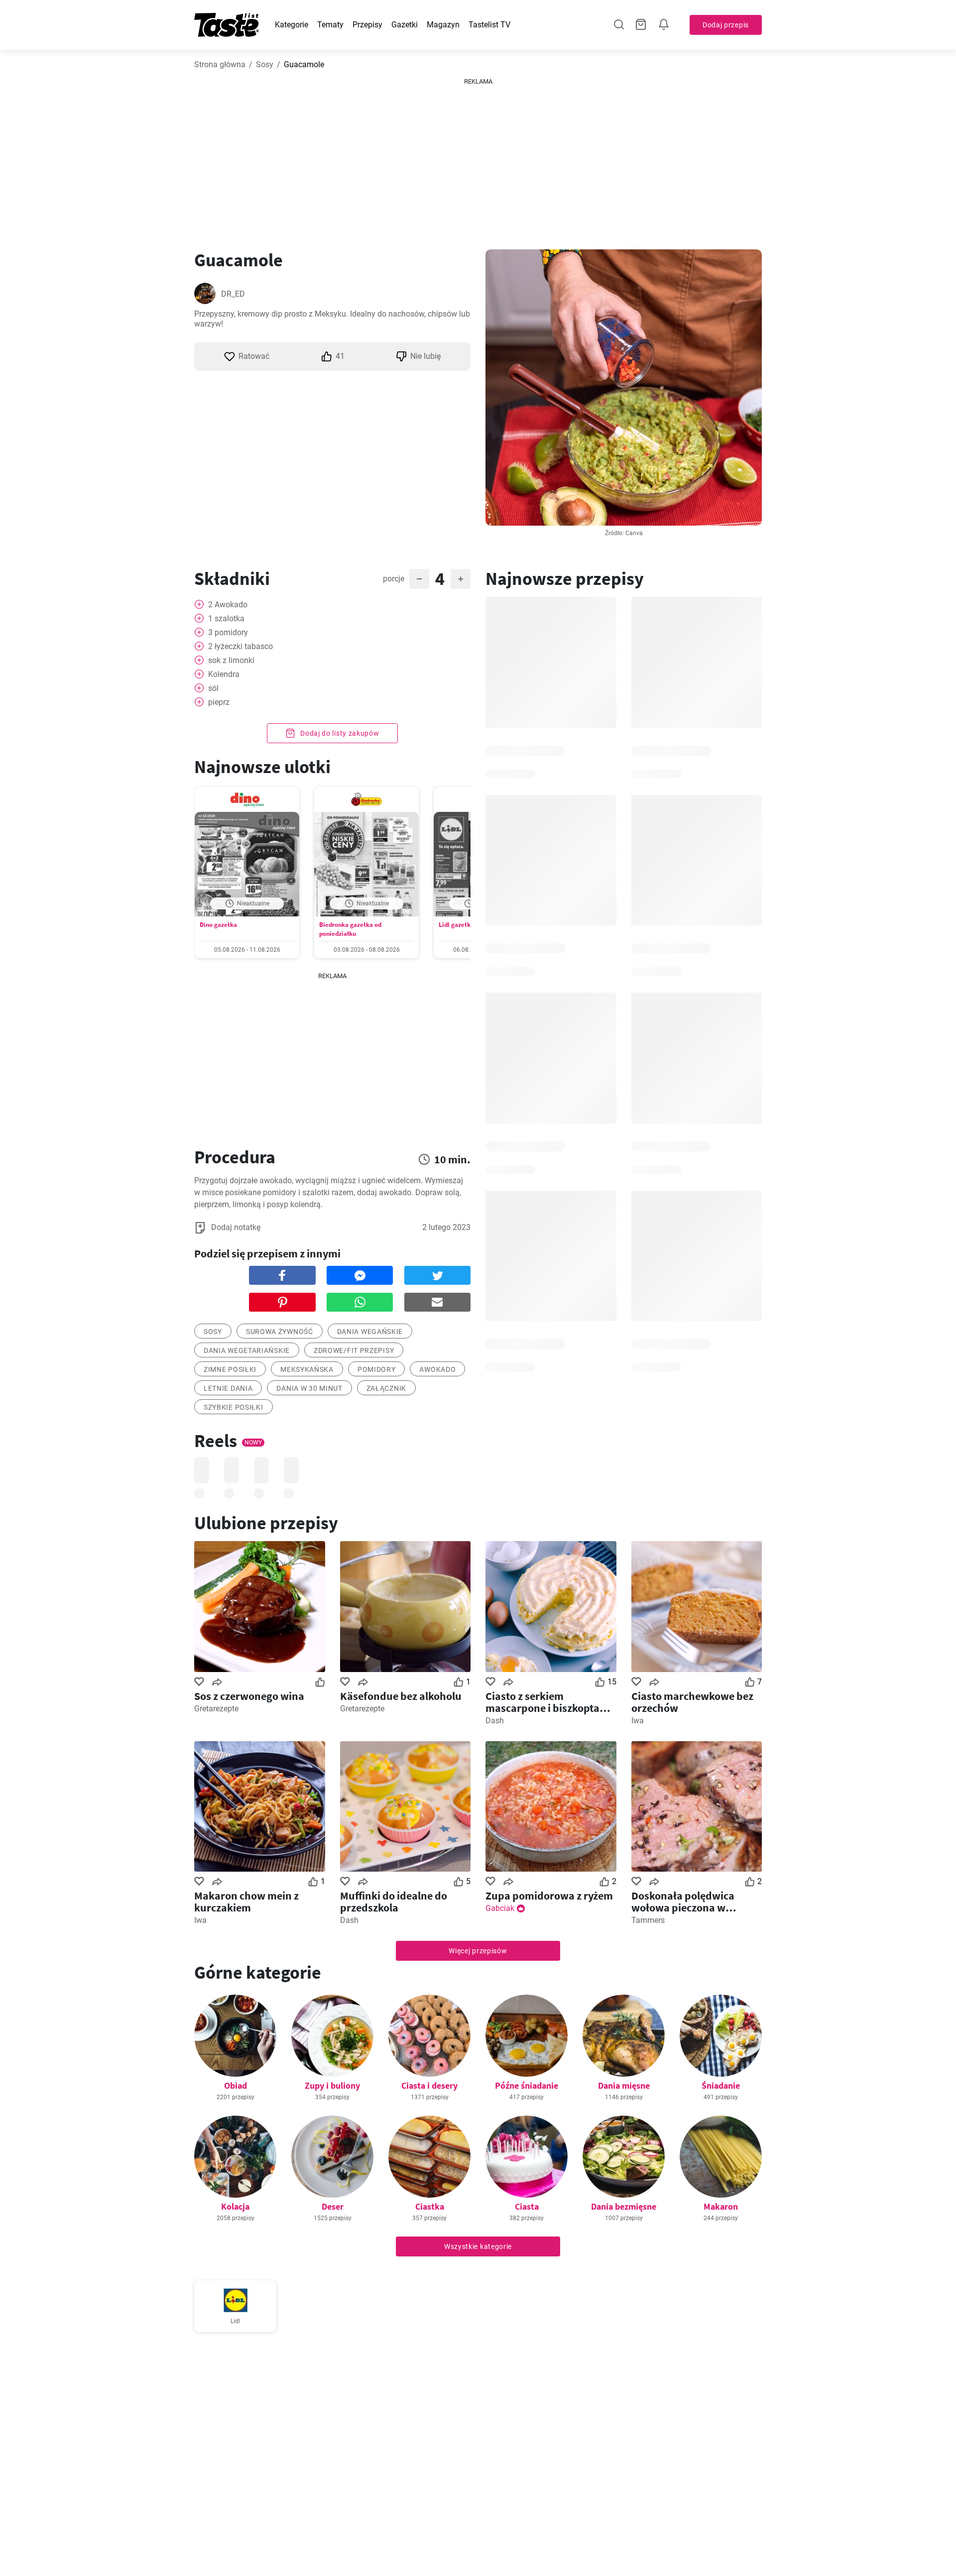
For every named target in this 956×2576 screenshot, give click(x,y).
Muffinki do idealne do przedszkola (394, 1902)
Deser (333, 2206)
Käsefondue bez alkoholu (401, 1696)
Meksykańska (307, 1369)
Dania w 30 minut (309, 1388)
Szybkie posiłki (234, 1407)
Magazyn (443, 25)
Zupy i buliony (332, 2085)
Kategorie (292, 25)
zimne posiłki (230, 1369)
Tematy (330, 25)
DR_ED (233, 294)
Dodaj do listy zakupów (339, 733)
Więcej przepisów (478, 1951)
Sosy (265, 64)
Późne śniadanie (527, 2085)
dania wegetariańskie (247, 1350)
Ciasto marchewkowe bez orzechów (692, 1702)
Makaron (721, 2206)
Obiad (236, 2085)
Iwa (638, 1721)
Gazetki (405, 25)
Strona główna (220, 64)
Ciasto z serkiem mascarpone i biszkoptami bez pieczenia (549, 1702)
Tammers (648, 1920)
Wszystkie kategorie (478, 2246)
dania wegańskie (370, 1332)
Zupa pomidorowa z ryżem (549, 1896)
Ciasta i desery (429, 2085)
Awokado (437, 1369)
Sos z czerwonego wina (249, 1696)
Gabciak (500, 1908)
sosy (213, 1332)
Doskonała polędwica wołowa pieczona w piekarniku (683, 1902)
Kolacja (235, 2206)
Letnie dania (228, 1388)
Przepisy (367, 25)
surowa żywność (280, 1332)
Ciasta (527, 2206)
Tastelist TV (489, 25)
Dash (495, 1721)
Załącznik (386, 1388)
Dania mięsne (624, 2085)
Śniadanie (721, 2085)
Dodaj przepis (726, 25)
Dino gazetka (218, 925)
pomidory (377, 1369)
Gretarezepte (216, 1709)
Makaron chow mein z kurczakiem (246, 1902)
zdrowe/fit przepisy (354, 1350)
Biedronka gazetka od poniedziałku (350, 929)
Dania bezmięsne (624, 2206)
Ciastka (430, 2206)
